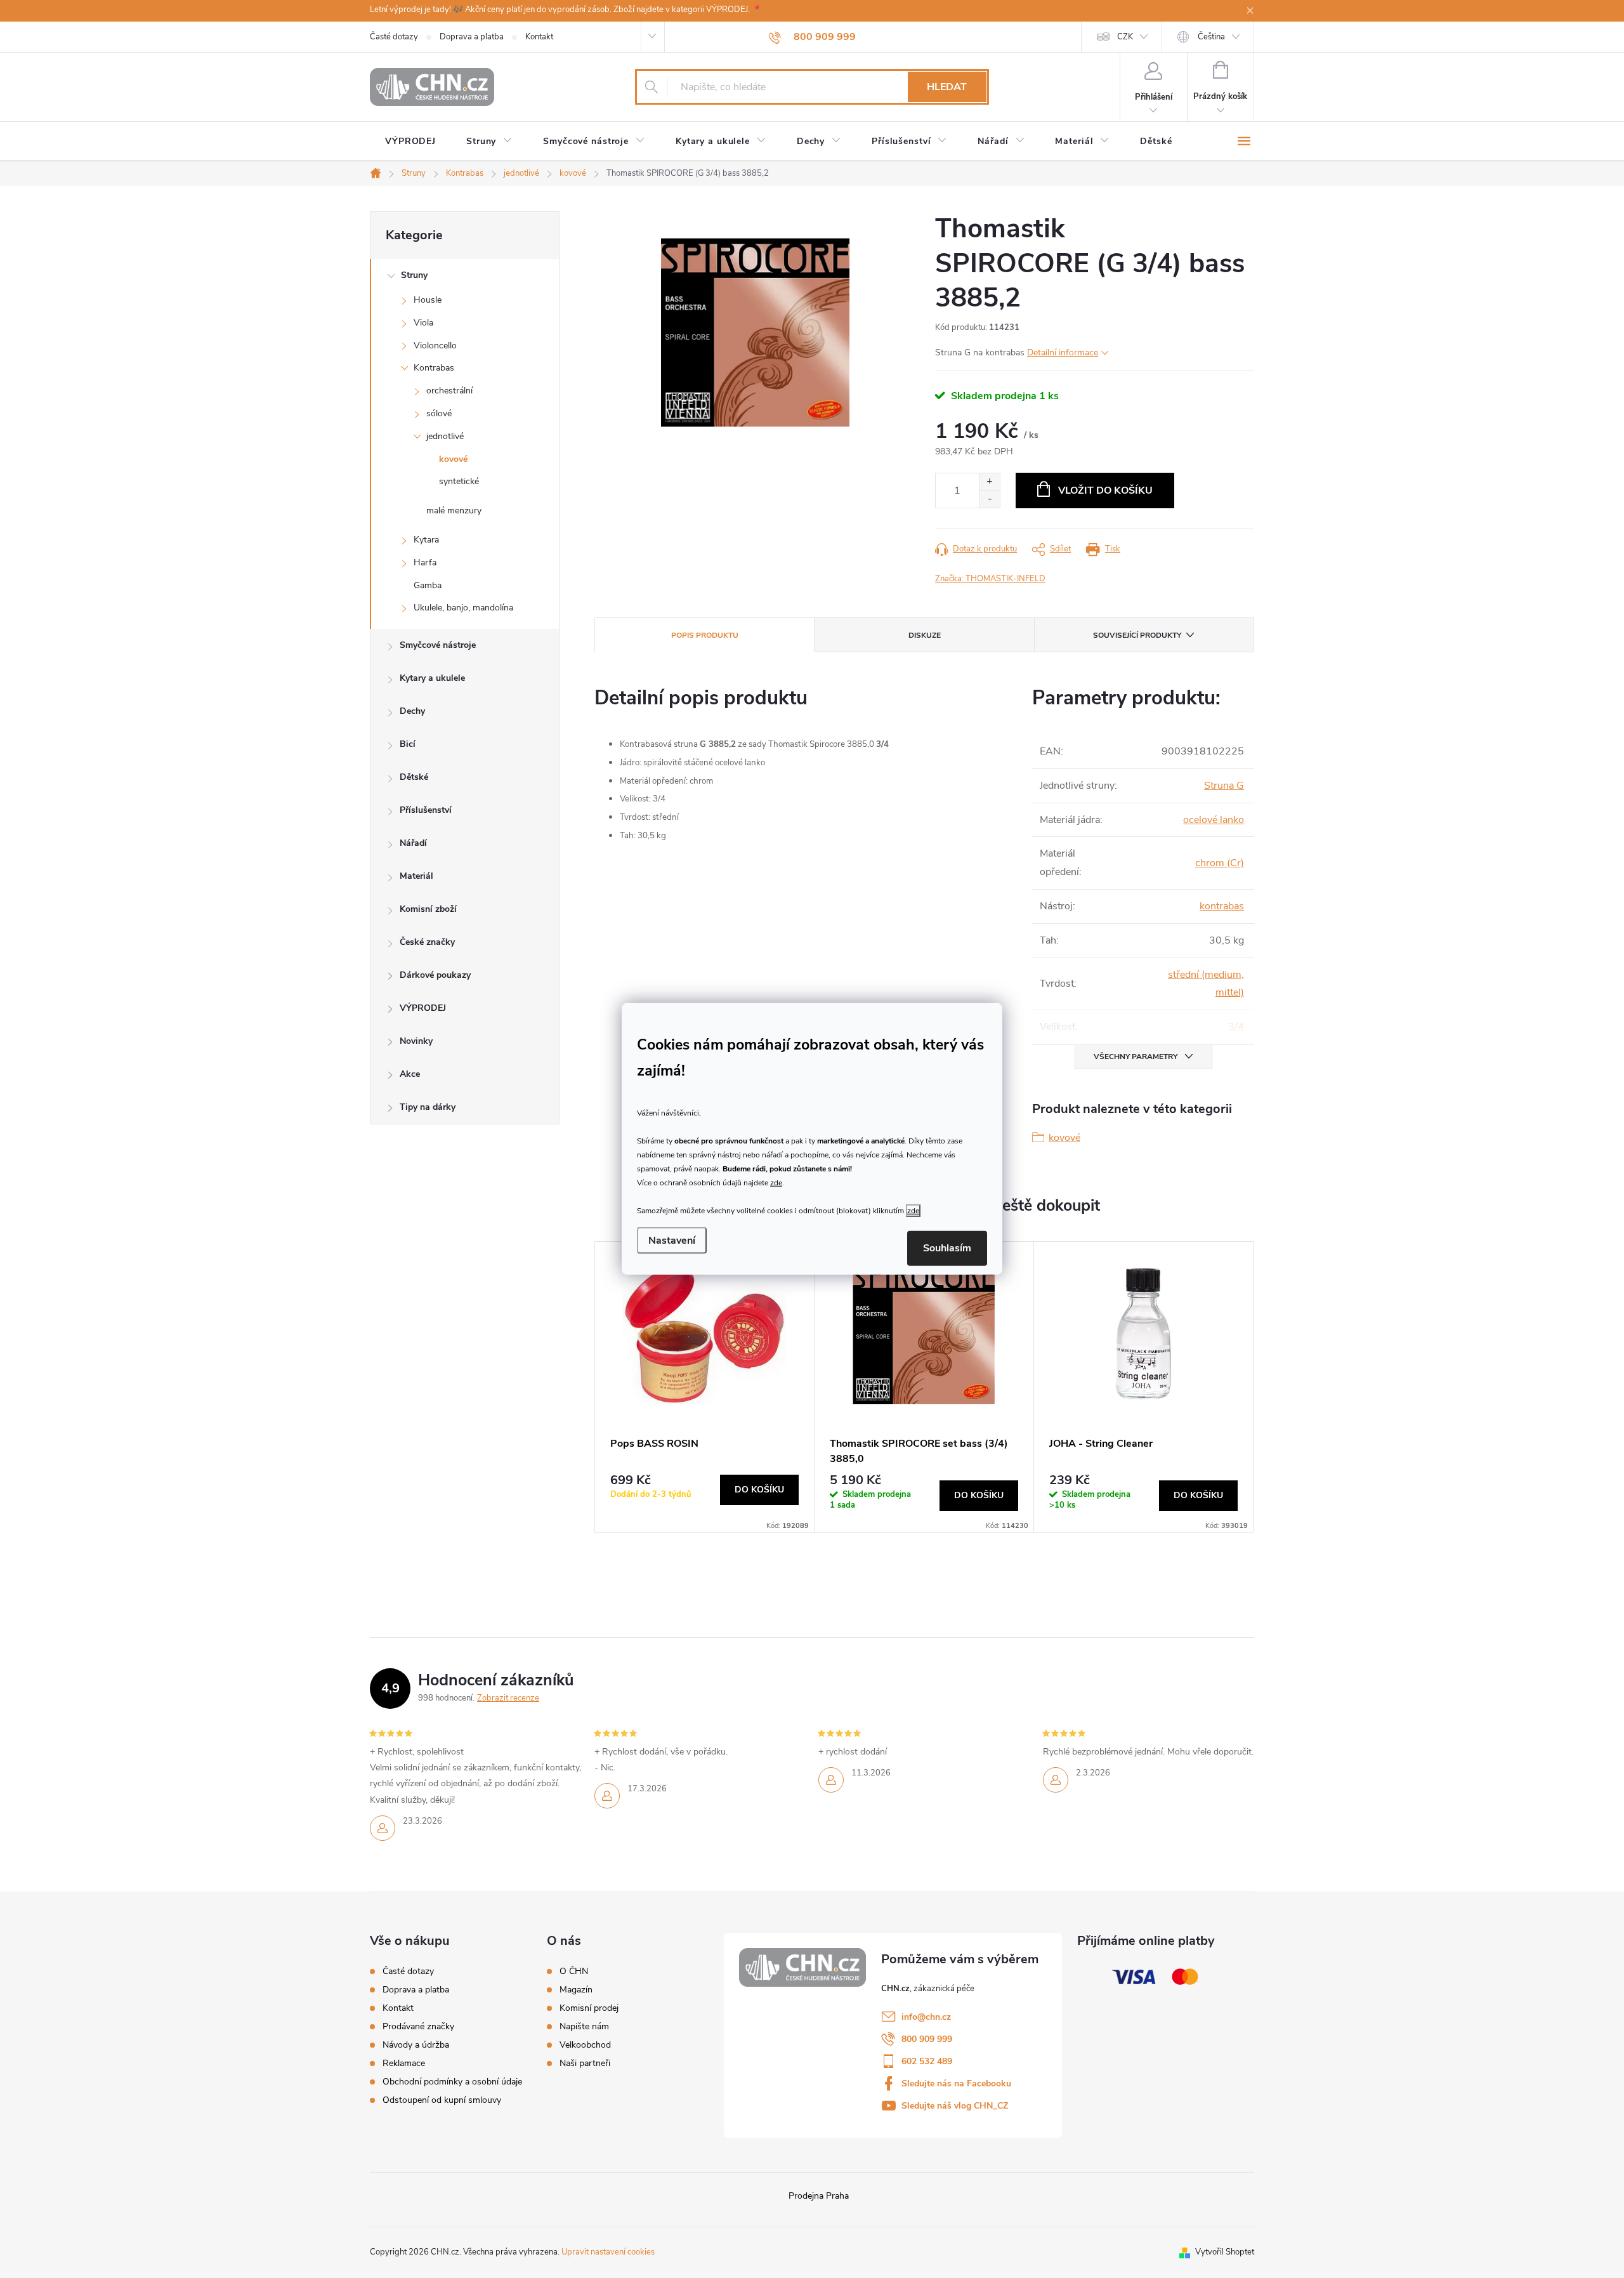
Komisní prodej (589, 2008)
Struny (414, 275)
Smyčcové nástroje (438, 645)
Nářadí (413, 843)
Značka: (990, 579)
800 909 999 (927, 2039)
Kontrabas (434, 368)
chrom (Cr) (1220, 863)
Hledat (947, 87)
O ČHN (574, 1972)
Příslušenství (426, 810)
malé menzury (454, 510)
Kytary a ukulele (432, 678)
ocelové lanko (1214, 820)
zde (776, 1182)
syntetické (459, 481)
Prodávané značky (418, 2026)
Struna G (1224, 786)
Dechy (412, 711)
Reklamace (404, 2063)
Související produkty (1137, 635)
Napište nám (584, 2027)
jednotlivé (445, 436)
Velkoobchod (585, 2045)
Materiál (416, 876)
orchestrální (449, 391)
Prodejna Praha (819, 2196)
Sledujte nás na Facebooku (956, 2084)
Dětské (414, 777)
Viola (423, 323)
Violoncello (435, 346)
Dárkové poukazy (435, 975)
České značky (427, 942)
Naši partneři (585, 2064)
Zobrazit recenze (508, 1698)
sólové (439, 413)
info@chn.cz (926, 2017)
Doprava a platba (472, 37)
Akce (410, 1074)
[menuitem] (410, 142)
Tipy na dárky (428, 1107)
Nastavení (672, 1241)
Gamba (428, 585)
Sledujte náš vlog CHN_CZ (955, 2106)
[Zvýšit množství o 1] (989, 482)
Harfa (425, 563)
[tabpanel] (705, 1387)
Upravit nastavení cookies (608, 2252)
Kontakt (539, 37)
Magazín (576, 1990)
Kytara (426, 540)
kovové (453, 459)
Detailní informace (1063, 352)
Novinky (416, 1041)
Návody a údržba (416, 2045)
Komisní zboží (428, 909)
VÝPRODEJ (423, 1008)
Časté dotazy (394, 37)
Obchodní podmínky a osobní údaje (452, 2082)
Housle (428, 300)
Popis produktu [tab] (705, 635)
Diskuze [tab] (925, 635)
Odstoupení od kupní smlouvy (442, 2100)
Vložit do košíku (1105, 490)
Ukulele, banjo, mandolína (463, 608)
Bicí (408, 744)
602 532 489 (927, 2061)
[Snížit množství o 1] (989, 499)
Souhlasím (947, 1248)
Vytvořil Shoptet (1225, 2252)
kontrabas (1222, 906)
